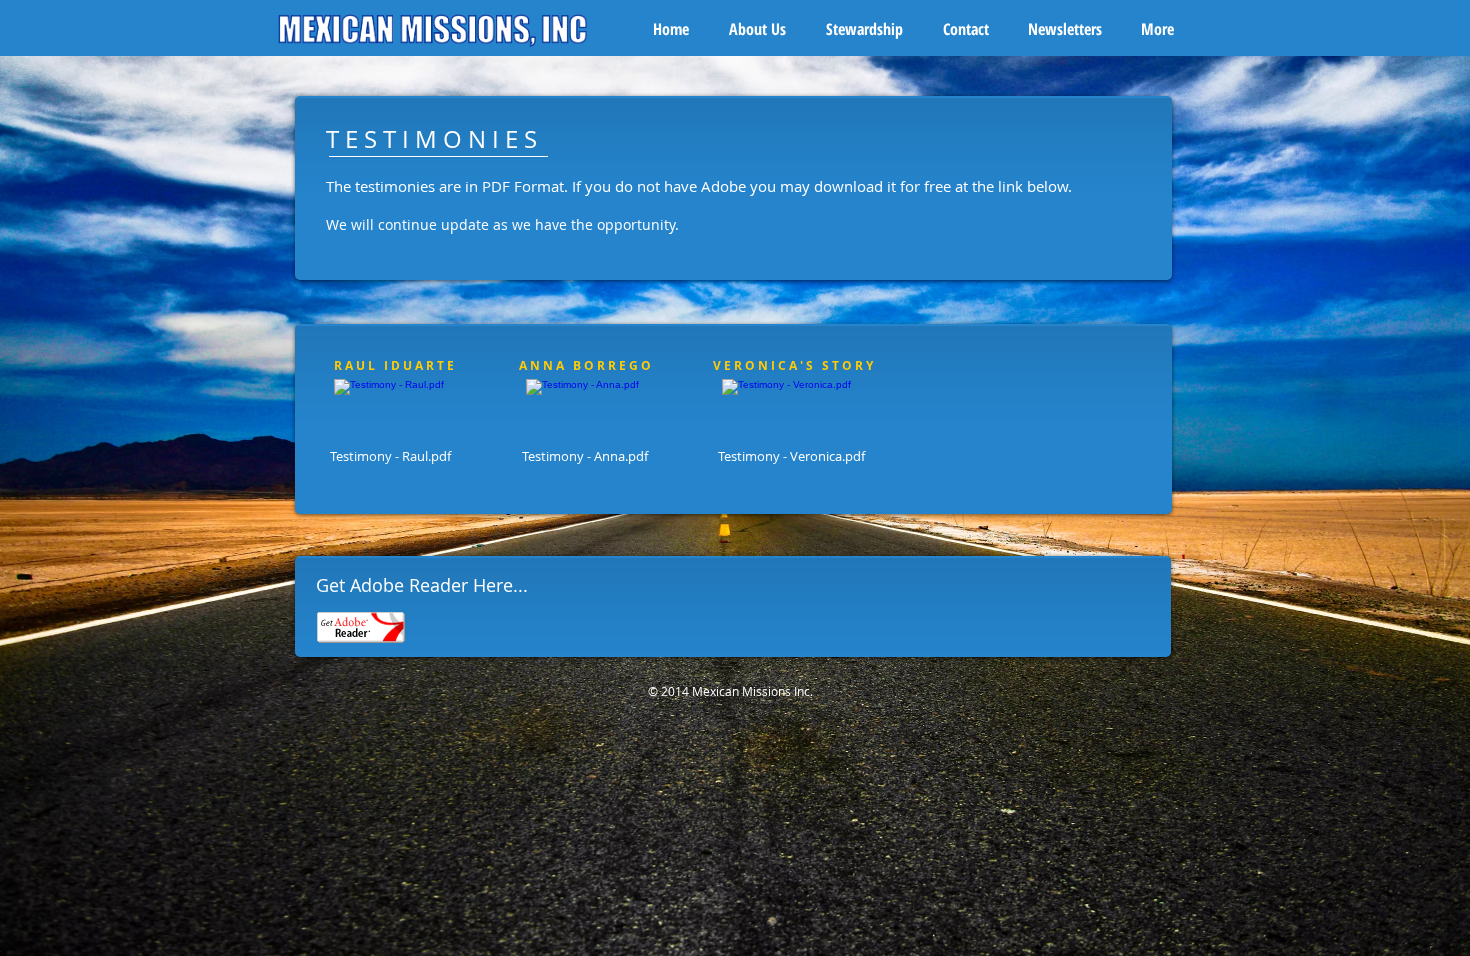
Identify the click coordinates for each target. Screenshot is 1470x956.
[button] (767, 29)
